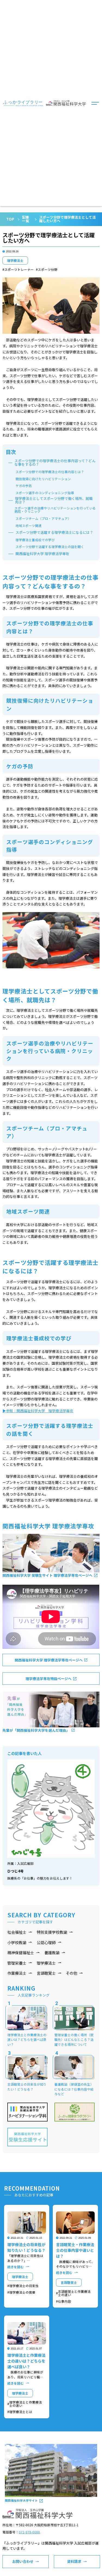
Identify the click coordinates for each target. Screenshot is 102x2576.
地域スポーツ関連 (29, 526)
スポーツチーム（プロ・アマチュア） (43, 518)
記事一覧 (26, 219)
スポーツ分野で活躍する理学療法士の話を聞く (50, 547)
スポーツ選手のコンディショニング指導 (45, 493)
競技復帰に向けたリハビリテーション (43, 479)
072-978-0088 (29, 2532)
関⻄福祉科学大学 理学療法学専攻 (42, 554)
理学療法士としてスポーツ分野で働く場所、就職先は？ (54, 500)
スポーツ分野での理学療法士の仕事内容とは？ (50, 472)
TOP (10, 219)
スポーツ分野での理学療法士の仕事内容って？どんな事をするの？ (55, 463)
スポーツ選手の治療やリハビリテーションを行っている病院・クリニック (55, 510)
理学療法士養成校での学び (35, 540)
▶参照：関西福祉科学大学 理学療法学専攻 (38, 1411)
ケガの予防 (24, 486)
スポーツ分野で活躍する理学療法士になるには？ (54, 533)
